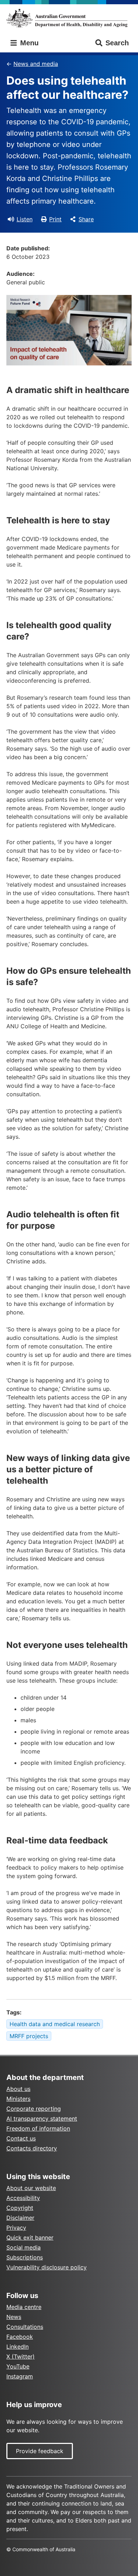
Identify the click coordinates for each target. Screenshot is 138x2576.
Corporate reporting (34, 2109)
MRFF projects (29, 2036)
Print (55, 219)
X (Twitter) (21, 2356)
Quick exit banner (30, 2237)
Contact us (21, 2138)
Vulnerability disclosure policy (47, 2267)
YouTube (18, 2366)
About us (18, 2089)
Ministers (18, 2099)
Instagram (20, 2376)
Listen (25, 219)
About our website (31, 2188)
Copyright (20, 2208)
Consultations (25, 2327)
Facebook (20, 2337)
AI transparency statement (42, 2119)
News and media (36, 64)
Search (117, 43)
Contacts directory (32, 2148)
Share (86, 219)
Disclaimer (20, 2218)
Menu (28, 43)
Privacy (16, 2228)
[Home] (69, 18)
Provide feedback (40, 2451)
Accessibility (23, 2198)
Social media (24, 2247)
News (14, 2317)
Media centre (24, 2307)
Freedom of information (38, 2128)
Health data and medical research (55, 2024)
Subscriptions (25, 2257)
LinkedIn (18, 2347)
